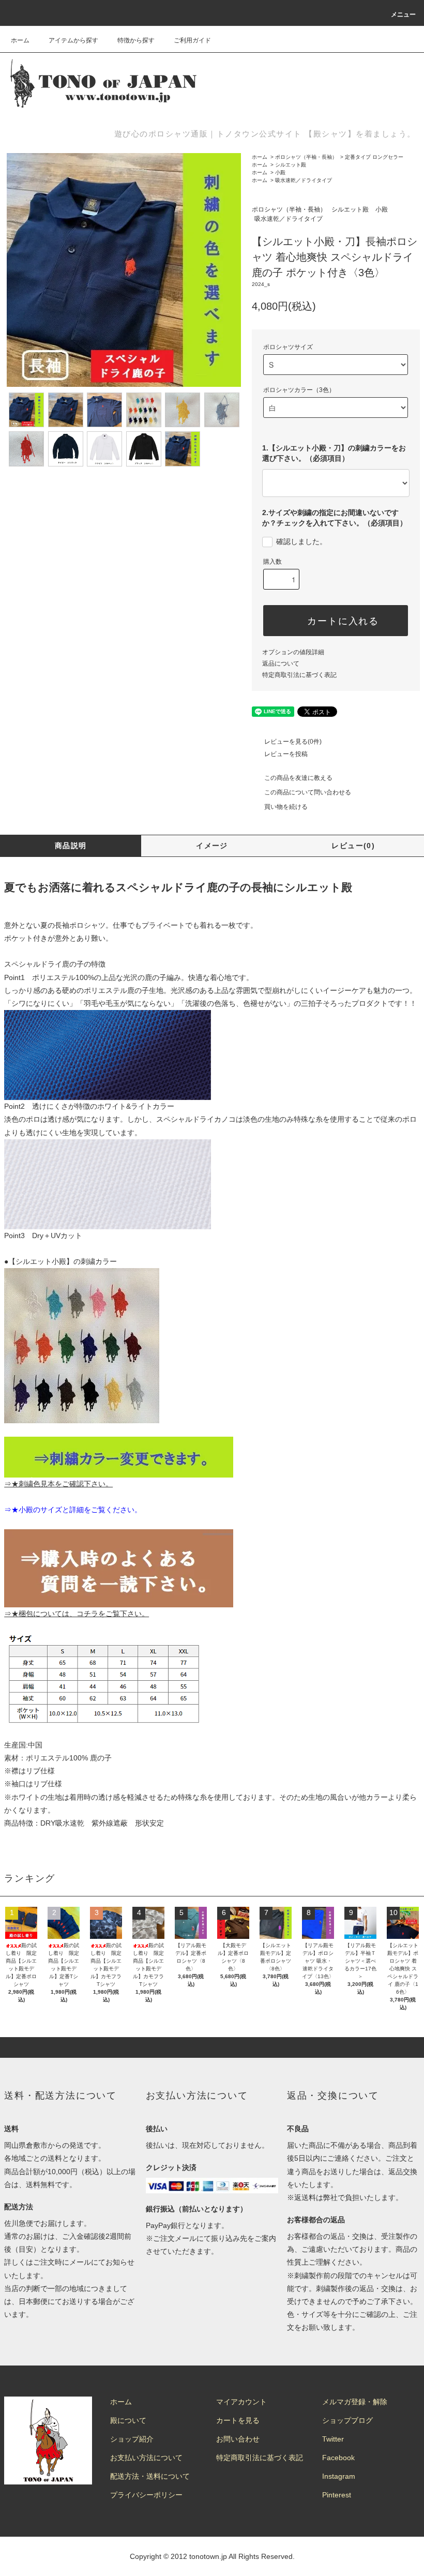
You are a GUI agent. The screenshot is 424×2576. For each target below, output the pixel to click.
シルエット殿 (291, 165)
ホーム (20, 40)
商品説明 (71, 846)
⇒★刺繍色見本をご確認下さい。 (58, 1484)
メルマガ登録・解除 (355, 2402)
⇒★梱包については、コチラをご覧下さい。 (77, 1614)
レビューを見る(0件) (293, 742)
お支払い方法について (146, 2458)
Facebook (338, 2458)
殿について (128, 2420)
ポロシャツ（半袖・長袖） (306, 157)
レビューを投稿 (286, 754)
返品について (281, 664)
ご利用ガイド (192, 40)
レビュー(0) (353, 846)
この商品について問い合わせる (308, 792)
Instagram (339, 2476)
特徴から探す (136, 40)
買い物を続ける (286, 807)
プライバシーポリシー (146, 2495)
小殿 (280, 172)
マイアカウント (241, 2402)
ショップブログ (347, 2420)
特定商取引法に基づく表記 (299, 675)
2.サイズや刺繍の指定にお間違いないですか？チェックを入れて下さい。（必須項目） (335, 518)
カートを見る (238, 2420)
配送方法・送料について (150, 2476)
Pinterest (337, 2495)
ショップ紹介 (132, 2439)
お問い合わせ (238, 2439)
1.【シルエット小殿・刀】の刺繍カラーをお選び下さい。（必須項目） (334, 453)
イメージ (212, 846)
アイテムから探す (73, 40)
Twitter (333, 2439)
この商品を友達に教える (298, 778)
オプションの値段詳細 (293, 652)
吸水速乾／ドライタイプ (304, 180)
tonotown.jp (208, 2556)
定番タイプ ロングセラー (374, 157)
